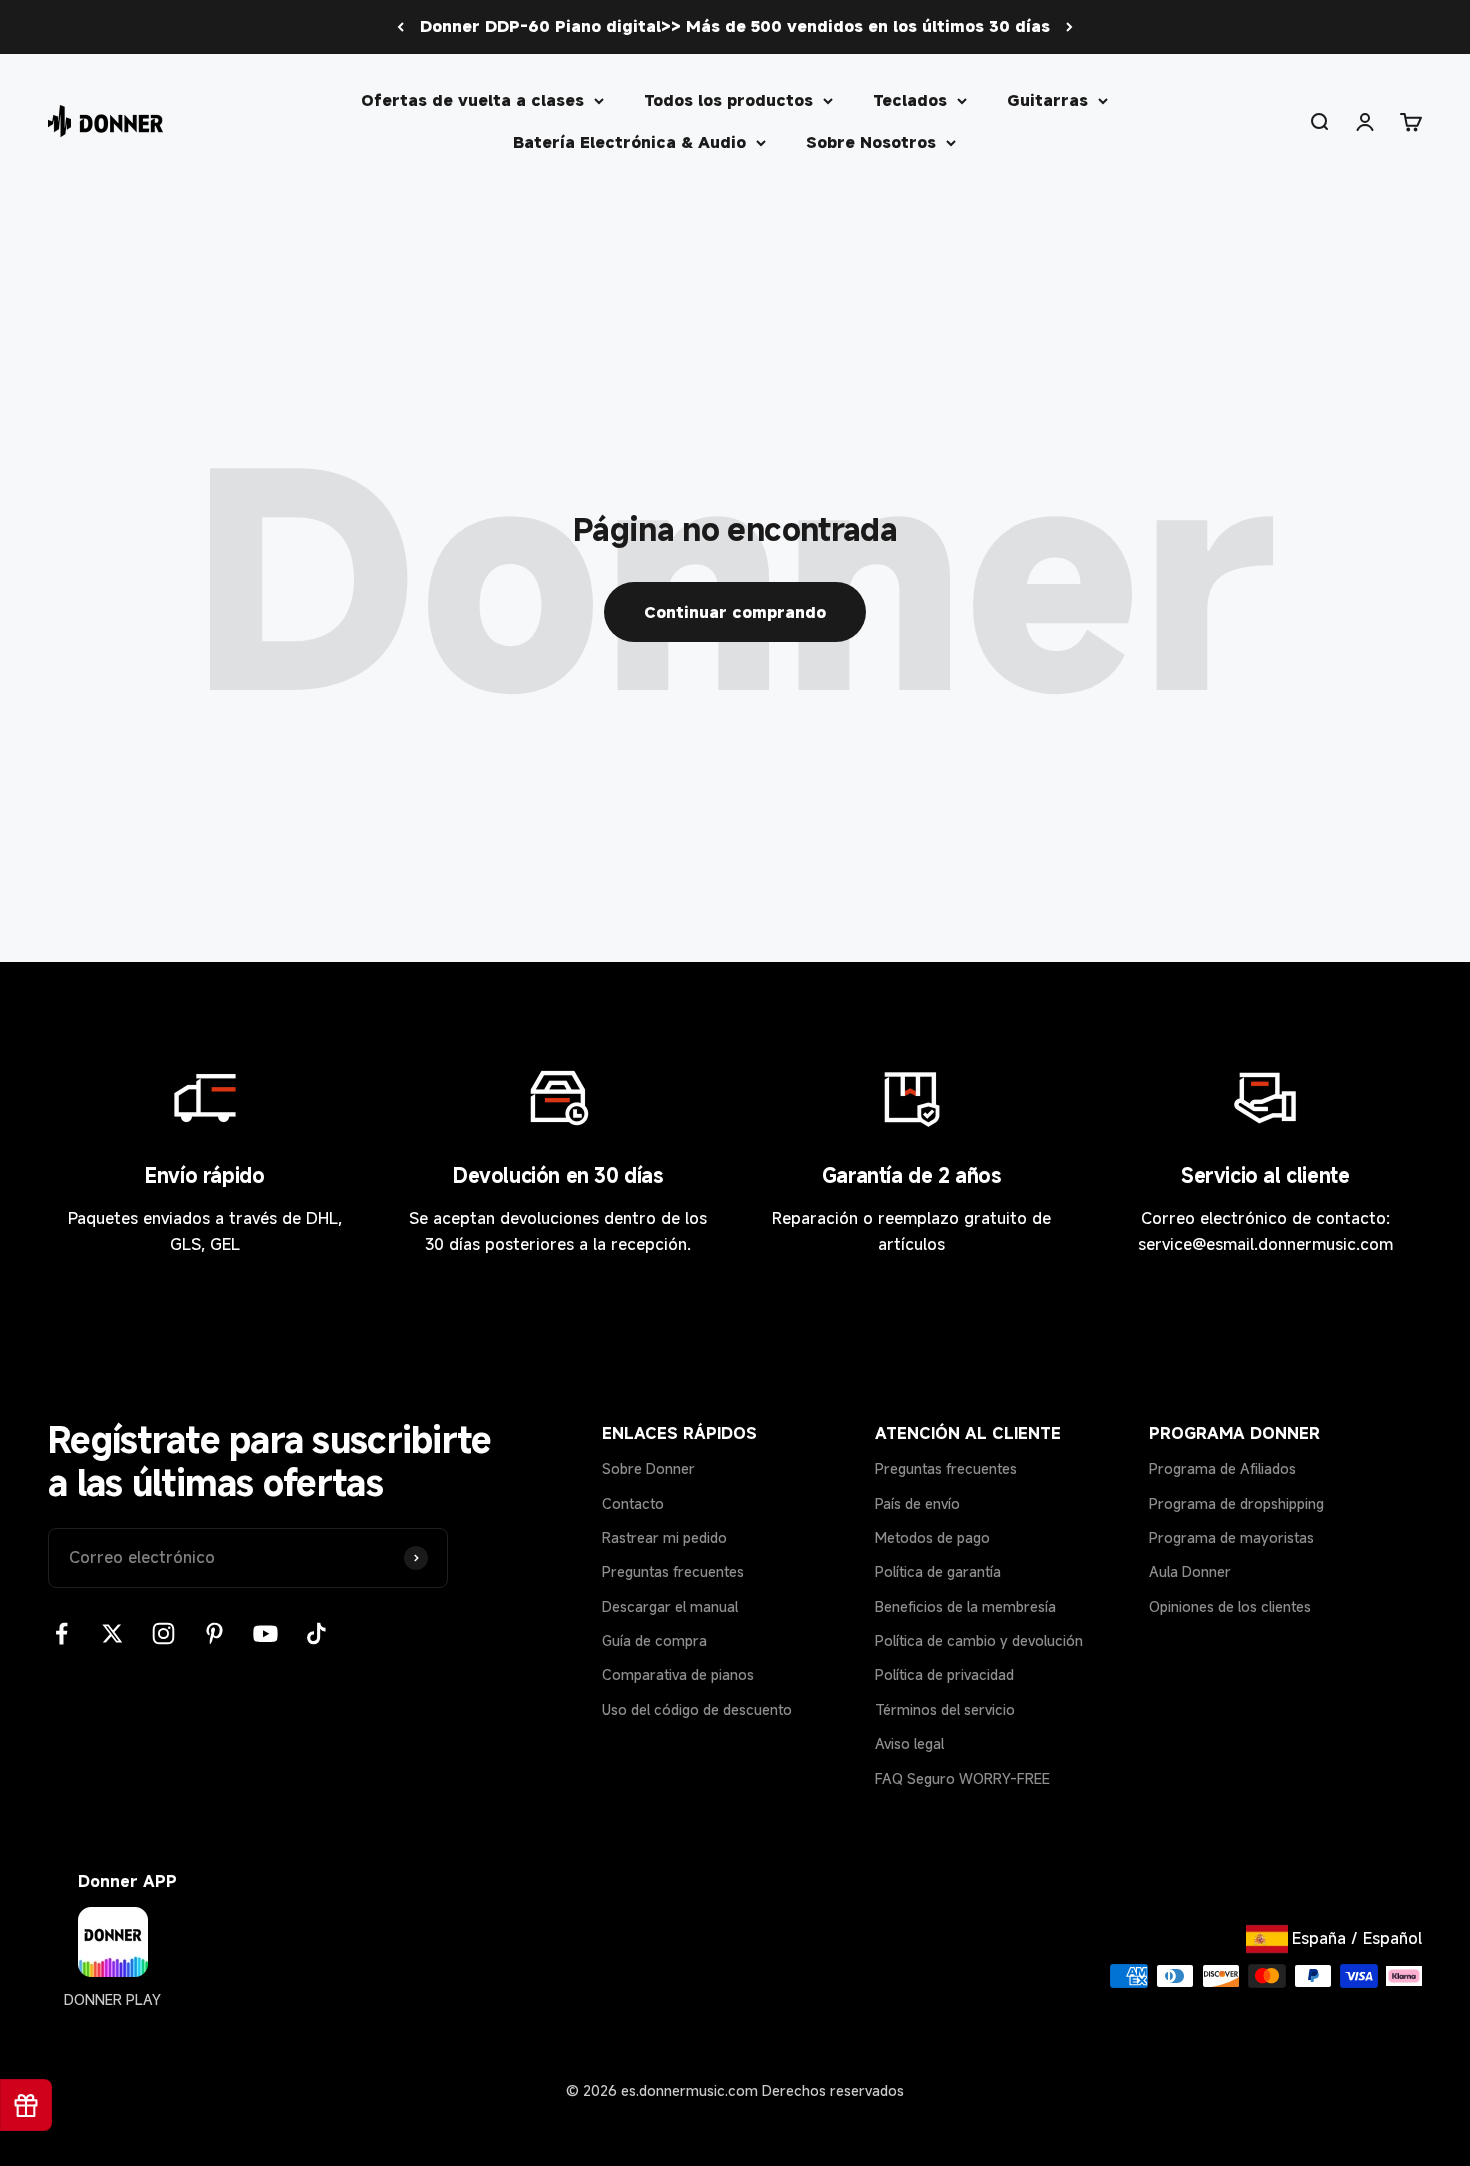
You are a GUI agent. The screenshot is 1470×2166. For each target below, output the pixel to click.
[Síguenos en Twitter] (112, 1633)
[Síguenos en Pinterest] (214, 1633)
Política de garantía (938, 1571)
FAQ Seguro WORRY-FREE (962, 1778)
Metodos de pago (932, 1537)
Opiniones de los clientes (1230, 1606)
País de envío (917, 1503)
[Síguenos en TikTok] (316, 1633)
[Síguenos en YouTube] (265, 1633)
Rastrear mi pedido (664, 1537)
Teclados (910, 100)
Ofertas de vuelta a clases (472, 100)
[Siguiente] (1069, 27)
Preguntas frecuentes (673, 1571)
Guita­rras (1047, 100)
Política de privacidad (944, 1674)
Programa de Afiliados (1222, 1468)
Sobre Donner (648, 1468)
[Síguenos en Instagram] (163, 1633)
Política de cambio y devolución (979, 1640)
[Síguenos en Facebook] (61, 1633)
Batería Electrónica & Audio (629, 141)
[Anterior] (400, 27)
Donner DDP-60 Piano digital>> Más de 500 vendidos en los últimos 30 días (735, 26)
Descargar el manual (670, 1606)
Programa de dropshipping (1236, 1503)
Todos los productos (728, 100)
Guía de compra (654, 1640)
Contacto (633, 1503)
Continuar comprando (735, 612)
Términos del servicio (945, 1709)
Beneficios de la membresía (965, 1606)
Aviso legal (909, 1743)
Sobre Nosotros (871, 141)
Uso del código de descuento (697, 1709)
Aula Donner (1190, 1571)
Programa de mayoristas (1231, 1537)
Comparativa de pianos (678, 1674)
